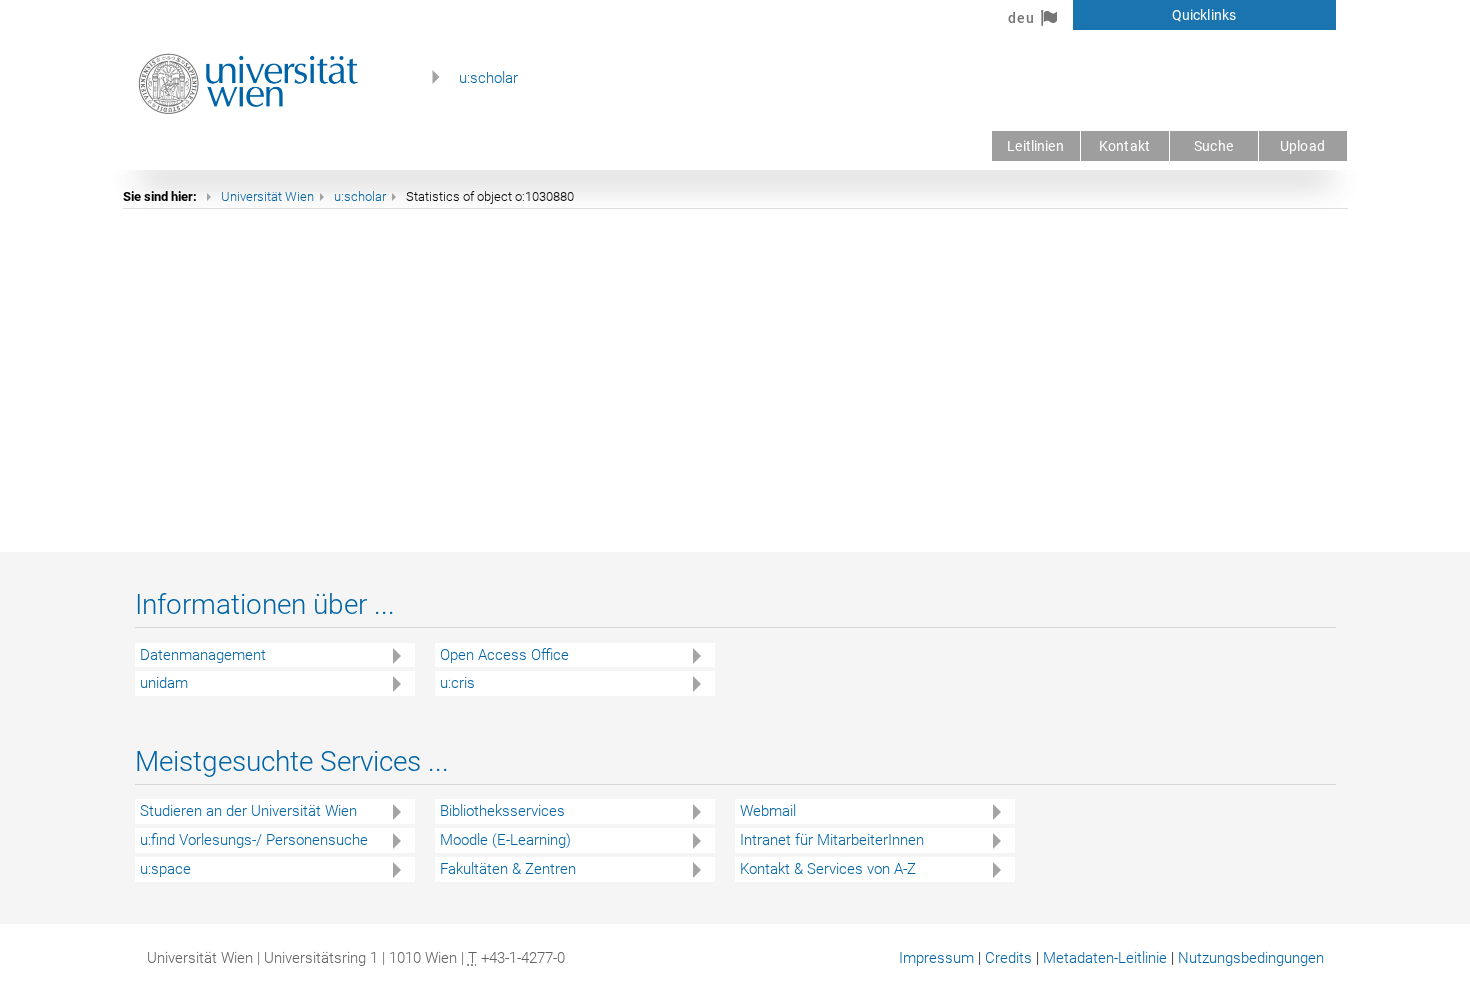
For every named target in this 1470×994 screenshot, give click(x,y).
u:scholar (488, 78)
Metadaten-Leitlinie (1105, 958)
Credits (1008, 958)
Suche (1213, 146)
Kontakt (1124, 146)
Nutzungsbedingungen (1251, 958)
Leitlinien (1035, 146)
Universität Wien (267, 196)
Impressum (936, 958)
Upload (1302, 146)
